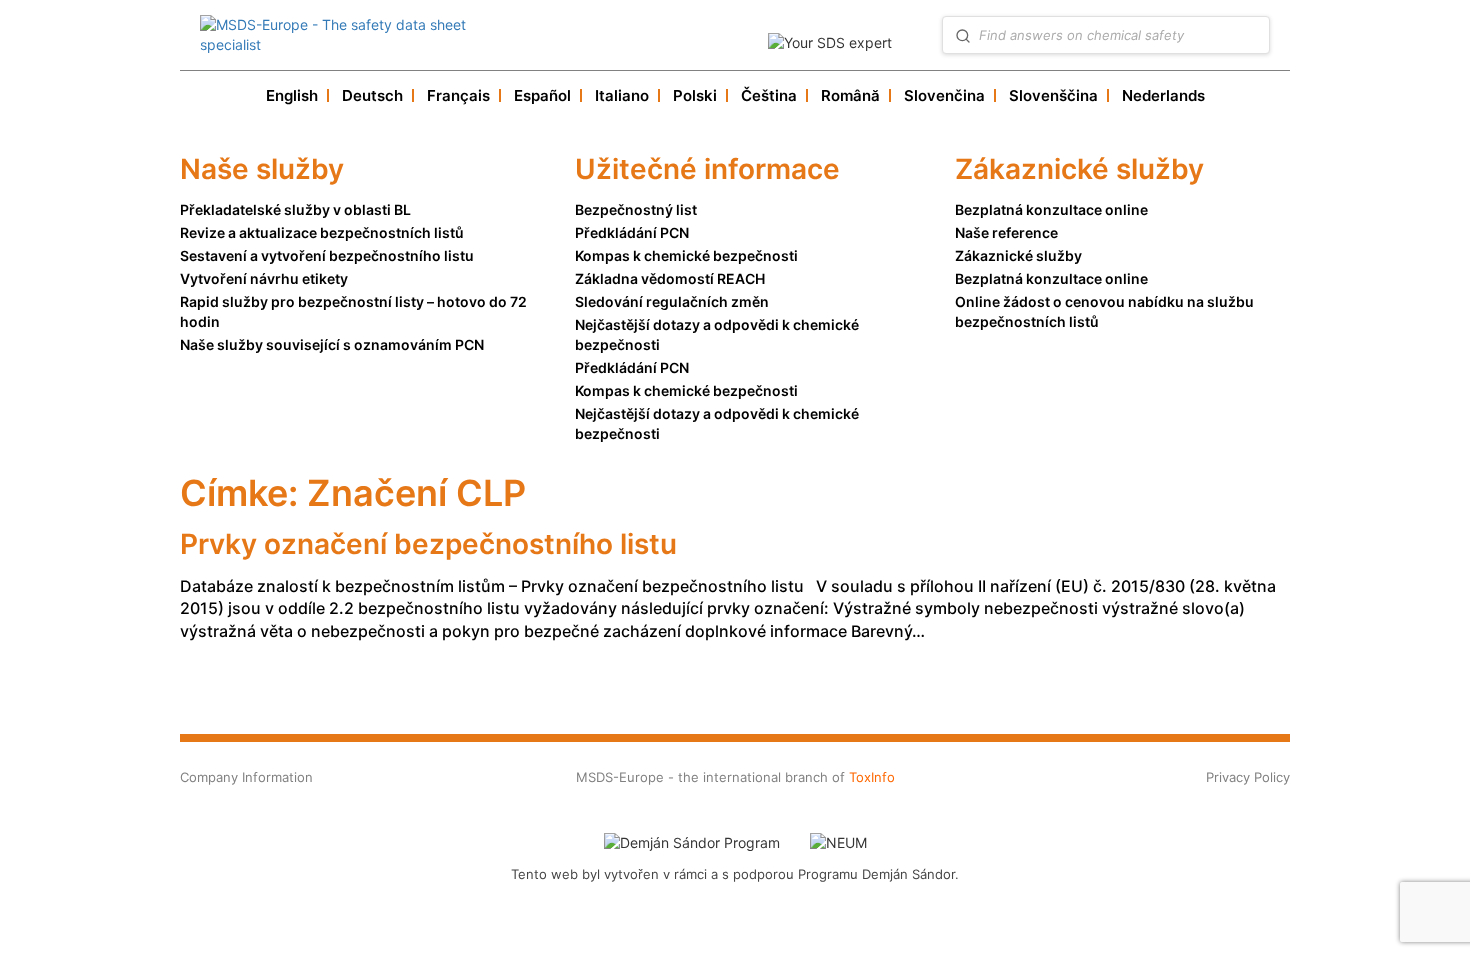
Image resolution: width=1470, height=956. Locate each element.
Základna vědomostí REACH (670, 278)
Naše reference (1006, 232)
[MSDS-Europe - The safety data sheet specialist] (364, 35)
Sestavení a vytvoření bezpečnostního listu (327, 255)
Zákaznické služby (1018, 255)
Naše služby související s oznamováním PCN (332, 344)
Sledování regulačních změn (672, 301)
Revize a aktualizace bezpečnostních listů (322, 232)
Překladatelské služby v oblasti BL (295, 209)
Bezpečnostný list (636, 209)
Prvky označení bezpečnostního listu (428, 544)
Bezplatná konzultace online (1051, 209)
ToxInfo (872, 777)
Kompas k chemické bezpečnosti (686, 255)
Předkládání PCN (632, 232)
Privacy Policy (1248, 777)
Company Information (246, 777)
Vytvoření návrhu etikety (264, 278)
